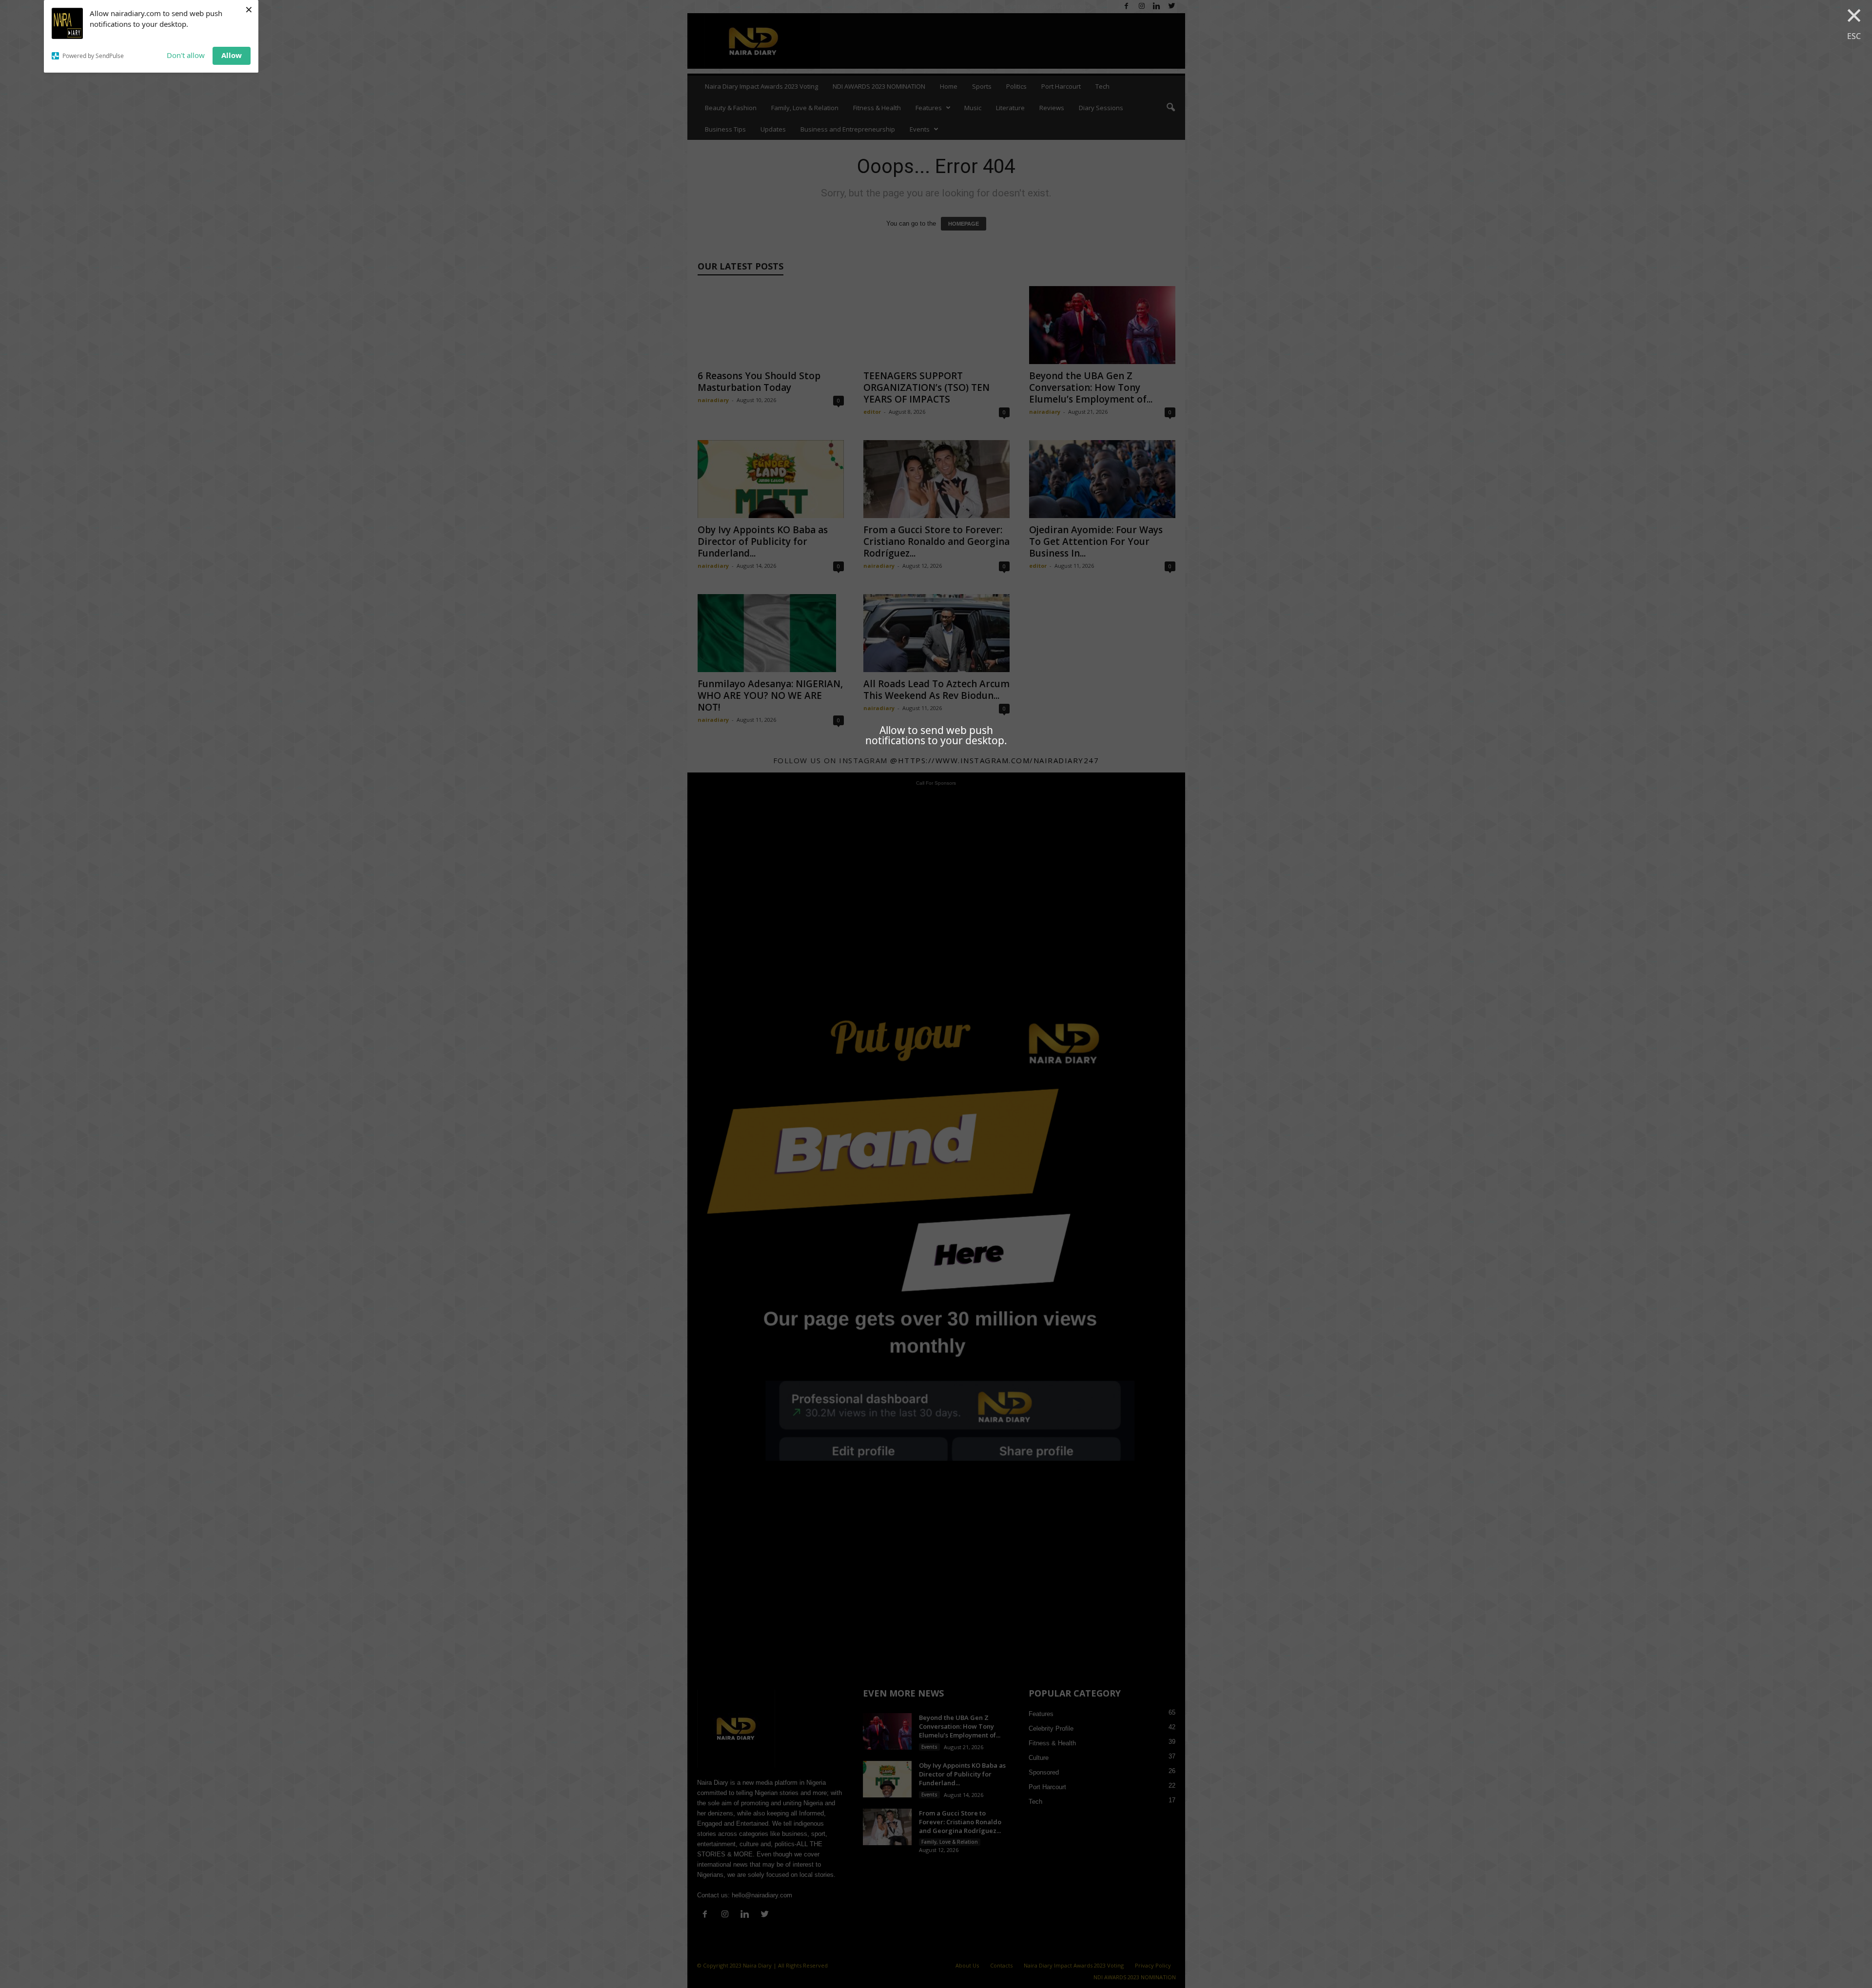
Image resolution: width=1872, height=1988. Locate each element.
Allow (232, 55)
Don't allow (186, 55)
